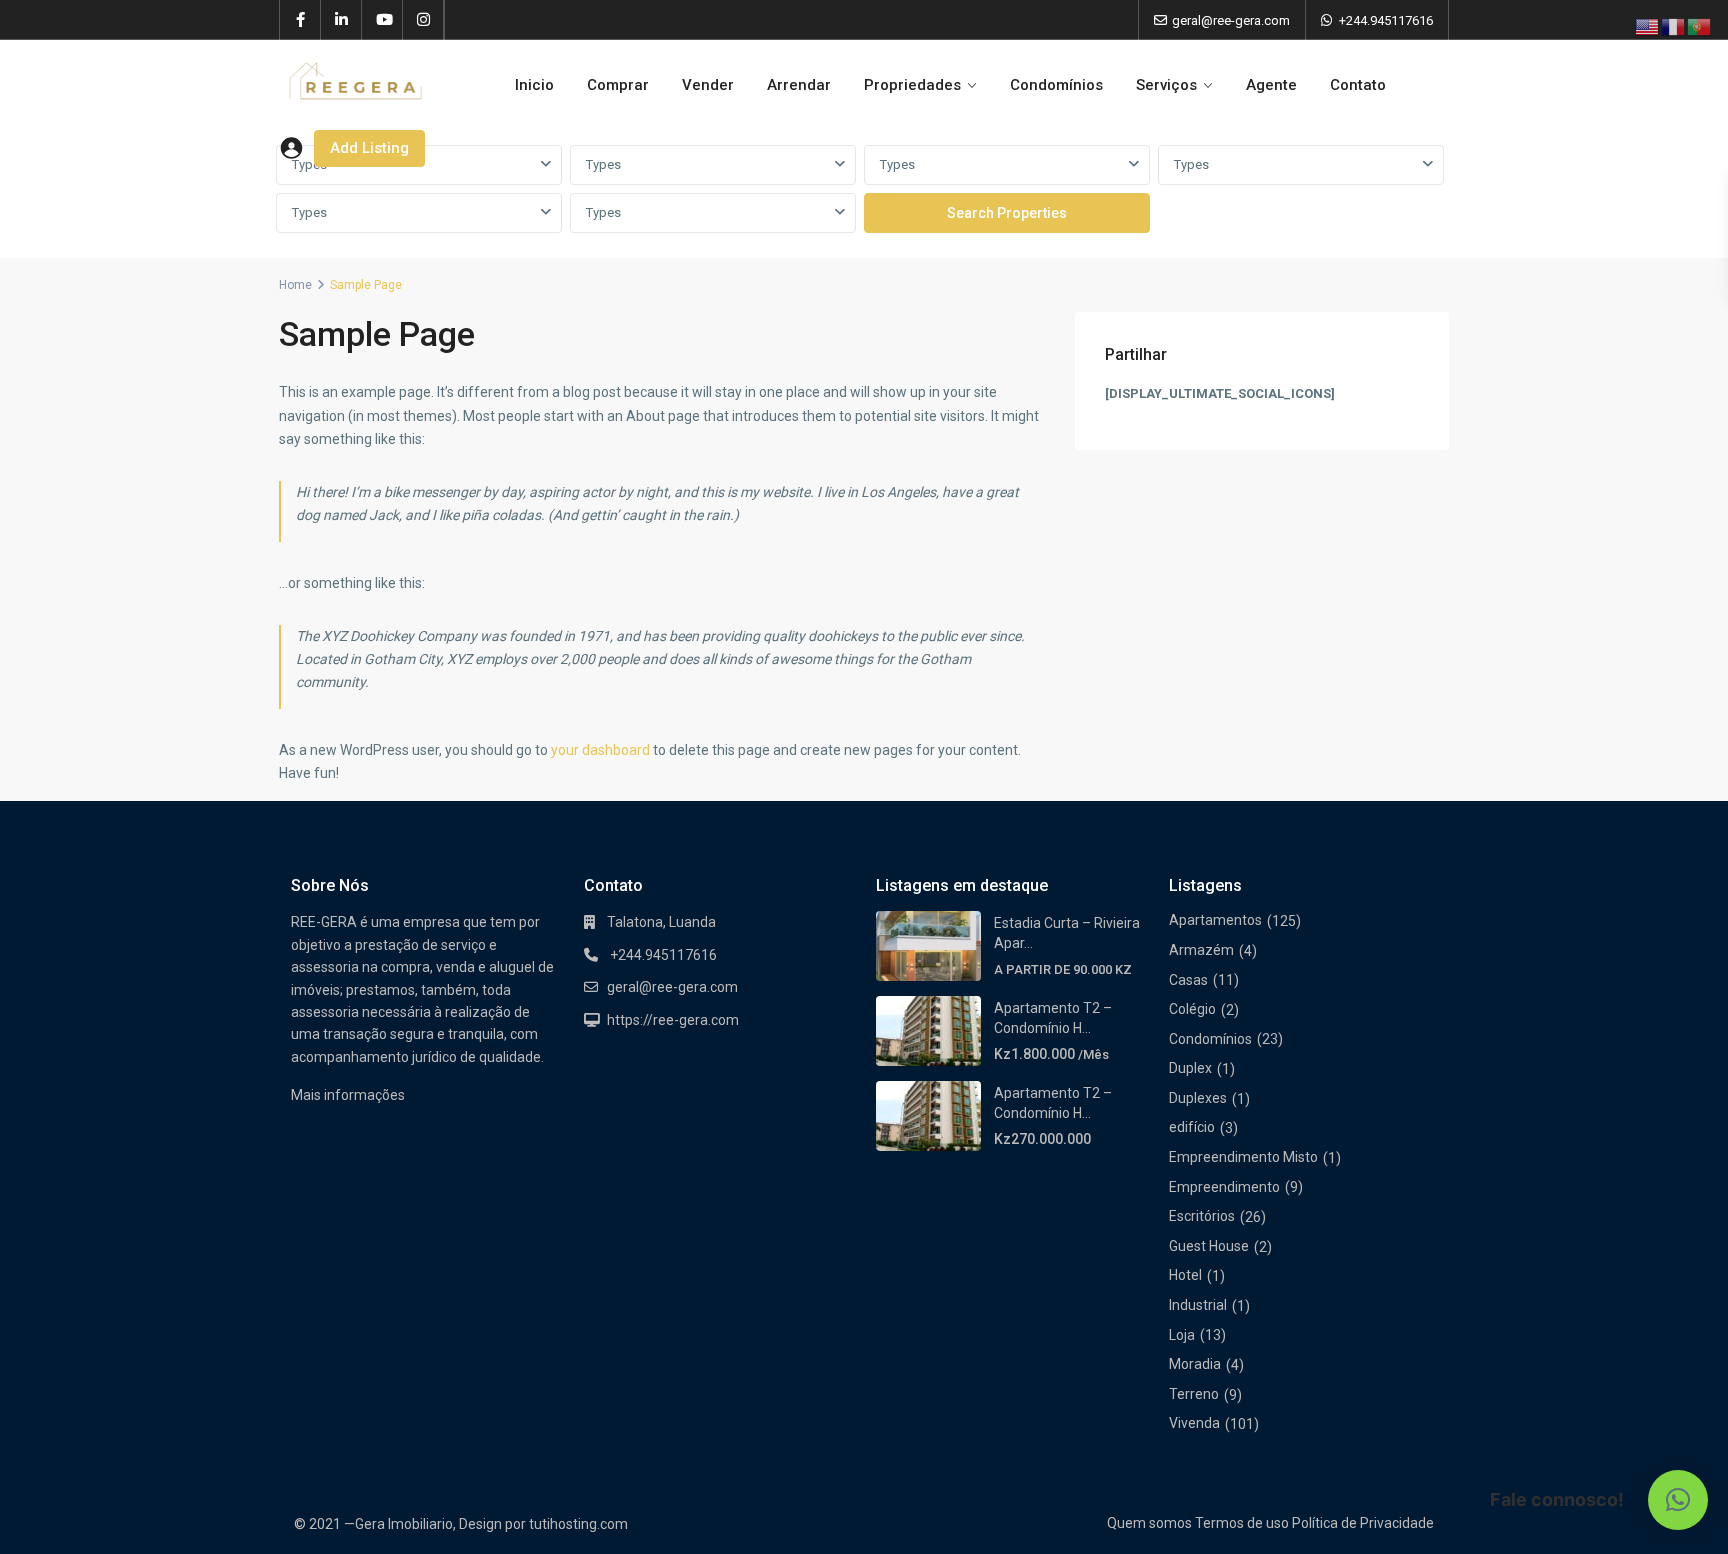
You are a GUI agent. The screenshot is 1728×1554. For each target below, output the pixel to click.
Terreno (1194, 1394)
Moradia (1195, 1364)
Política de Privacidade (1363, 1523)
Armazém (1201, 950)
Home (295, 285)
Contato (1358, 85)
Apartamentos (1215, 920)
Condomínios (1056, 85)
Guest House (1209, 1246)
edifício (1192, 1127)
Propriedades (912, 85)
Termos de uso (1242, 1523)
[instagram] (423, 20)
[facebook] (300, 20)
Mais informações (348, 1095)
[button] (1678, 1500)
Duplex (1190, 1068)
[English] (1648, 26)
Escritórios (1202, 1216)
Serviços (1166, 85)
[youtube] (382, 20)
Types (603, 164)
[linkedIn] (341, 20)
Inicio (534, 85)
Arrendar (799, 85)
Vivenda (1194, 1423)
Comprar (618, 85)
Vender (708, 85)
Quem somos (1149, 1523)
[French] (1674, 26)
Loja (1182, 1335)
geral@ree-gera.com (672, 987)
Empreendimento (1224, 1187)
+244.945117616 (1386, 20)
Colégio (1192, 1009)
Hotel (1185, 1275)
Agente (1271, 85)
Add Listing (369, 148)
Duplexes (1198, 1098)
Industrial (1198, 1305)
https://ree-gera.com (673, 1020)
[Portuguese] (1700, 26)
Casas (1188, 980)
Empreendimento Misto (1243, 1157)
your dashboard (600, 750)
